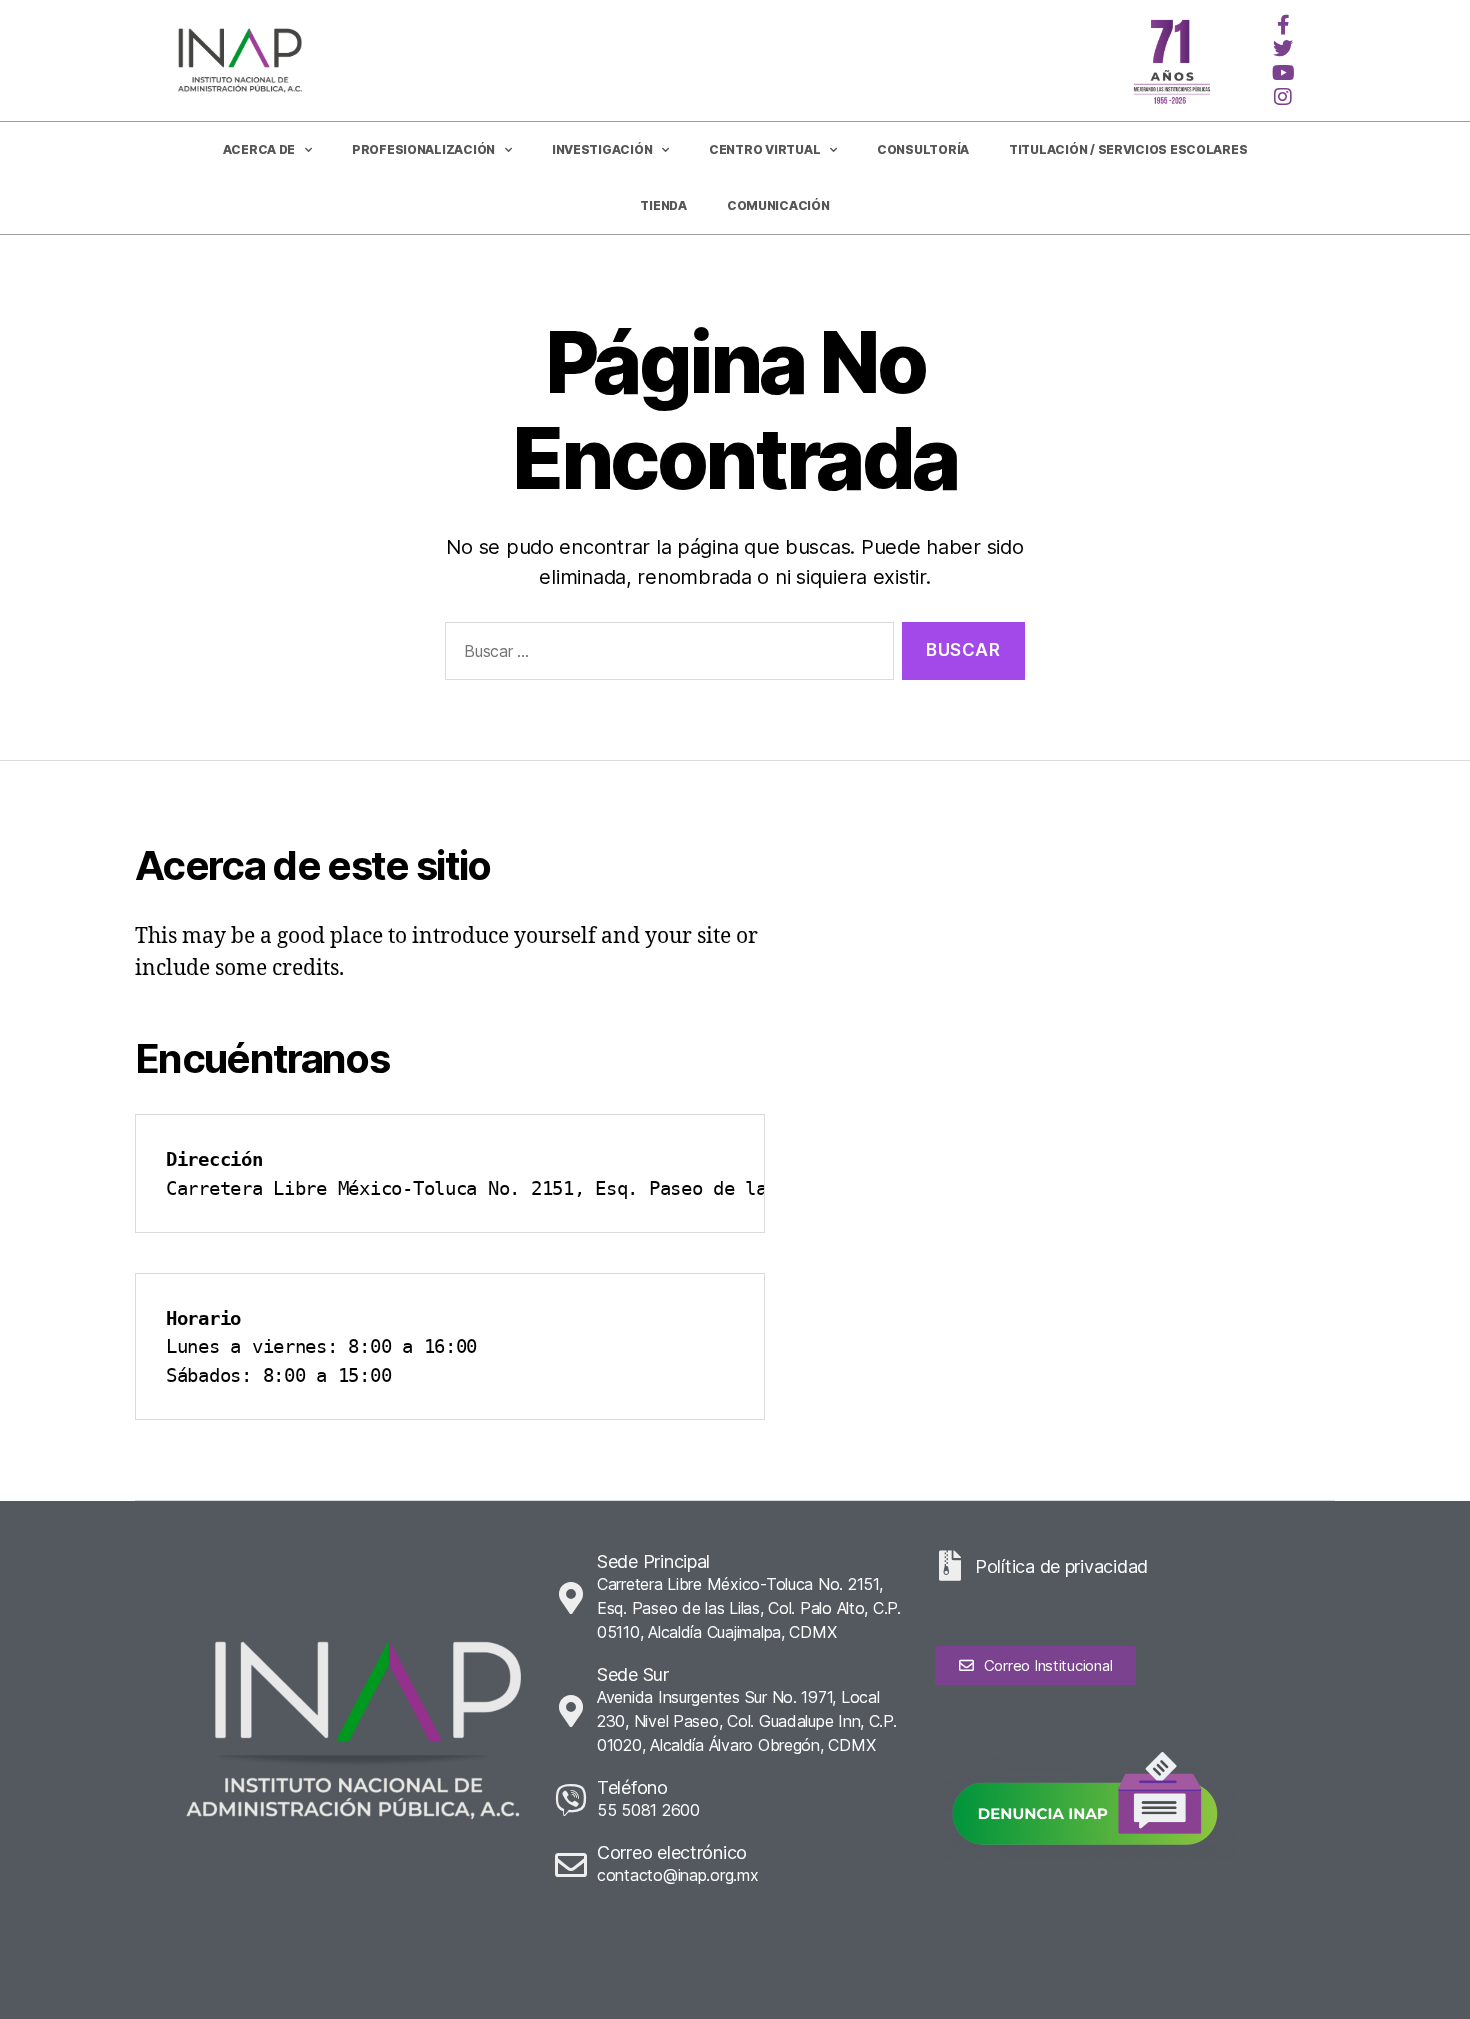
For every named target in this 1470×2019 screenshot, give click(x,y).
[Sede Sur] (571, 1711)
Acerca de (259, 149)
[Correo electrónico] (571, 1865)
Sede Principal (653, 1561)
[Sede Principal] (571, 1598)
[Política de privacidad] (950, 1566)
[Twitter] (1283, 49)
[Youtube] (1283, 73)
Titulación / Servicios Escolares (1128, 149)
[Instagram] (1283, 97)
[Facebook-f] (1283, 25)
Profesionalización (423, 149)
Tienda (663, 205)
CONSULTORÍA (923, 149)
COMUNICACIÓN (778, 205)
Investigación (602, 149)
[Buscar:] (665, 655)
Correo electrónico (672, 1852)
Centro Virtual (764, 149)
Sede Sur (633, 1674)
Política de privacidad (1061, 1566)
